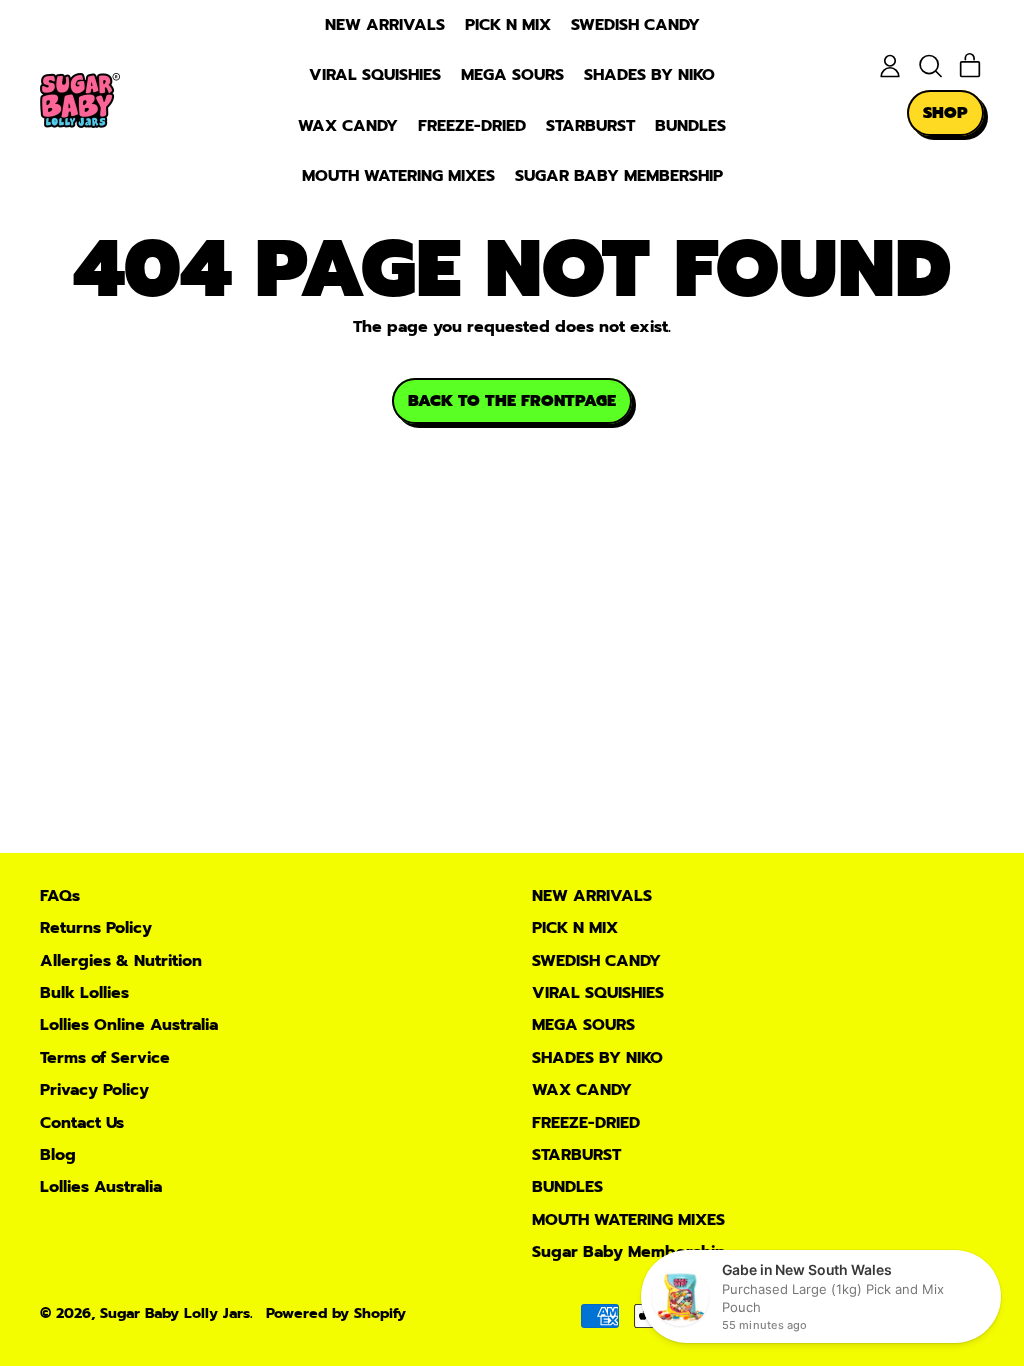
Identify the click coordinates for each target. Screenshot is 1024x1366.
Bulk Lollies (84, 993)
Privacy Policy (94, 1090)
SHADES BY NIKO (649, 75)
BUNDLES (690, 126)
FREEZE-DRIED (472, 126)
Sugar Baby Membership (619, 176)
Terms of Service (105, 1058)
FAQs (60, 896)
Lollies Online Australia (129, 1025)
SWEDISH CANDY (635, 25)
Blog (58, 1155)
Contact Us (82, 1123)
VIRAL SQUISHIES (375, 75)
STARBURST (590, 126)
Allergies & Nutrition (121, 961)
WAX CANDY (348, 126)
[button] (930, 66)
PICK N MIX (508, 25)
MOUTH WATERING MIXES (398, 176)
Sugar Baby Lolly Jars (175, 1313)
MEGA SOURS (512, 75)
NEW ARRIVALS (385, 25)
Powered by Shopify (336, 1313)
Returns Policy (96, 928)
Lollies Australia (101, 1187)
